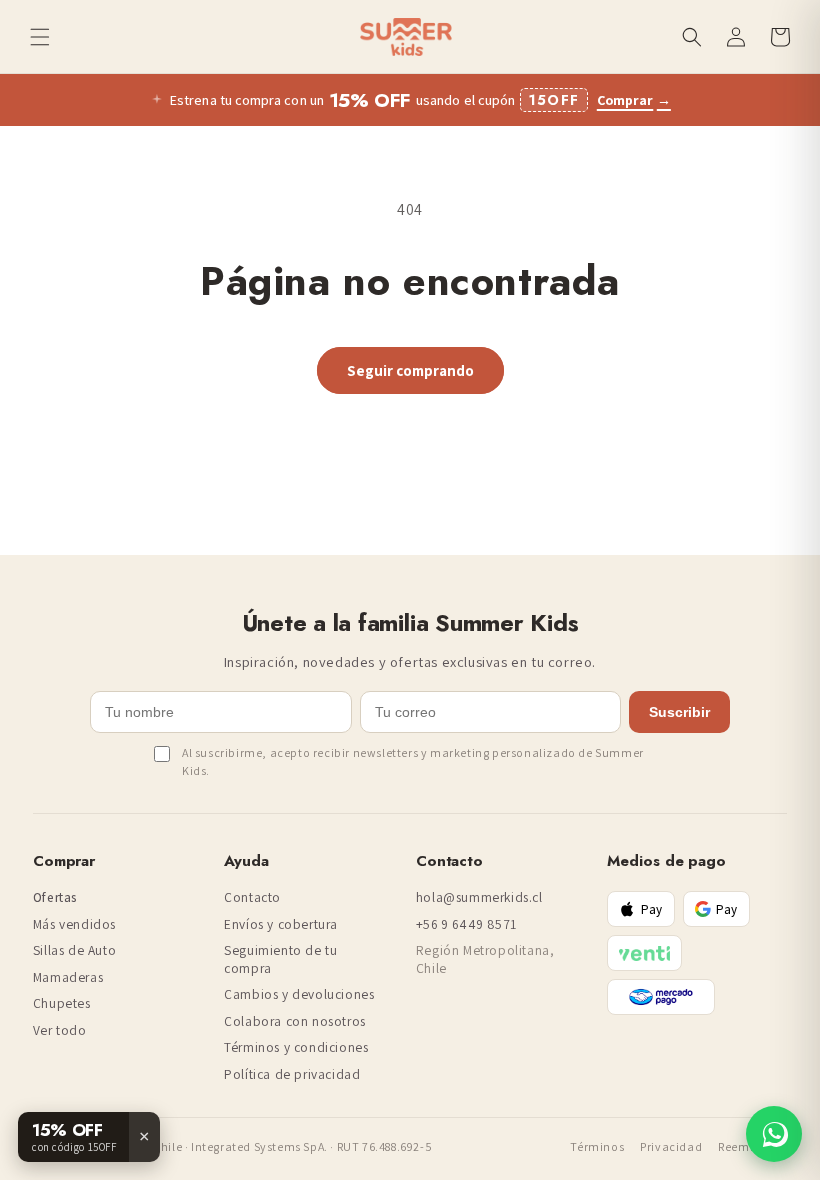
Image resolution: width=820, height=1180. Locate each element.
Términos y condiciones (296, 1047)
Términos (597, 1146)
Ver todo (60, 1030)
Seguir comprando (410, 370)
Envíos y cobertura (281, 924)
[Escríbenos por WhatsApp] (774, 1134)
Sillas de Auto (74, 950)
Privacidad (671, 1146)
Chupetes (62, 1003)
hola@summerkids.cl (479, 897)
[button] (40, 37)
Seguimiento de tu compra (280, 959)
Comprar (634, 100)
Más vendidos (74, 924)
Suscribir (679, 712)
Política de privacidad (292, 1074)
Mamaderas (68, 977)
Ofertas (55, 897)
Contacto (252, 897)
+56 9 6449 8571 (466, 924)
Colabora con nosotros (295, 1021)
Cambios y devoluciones (299, 994)
